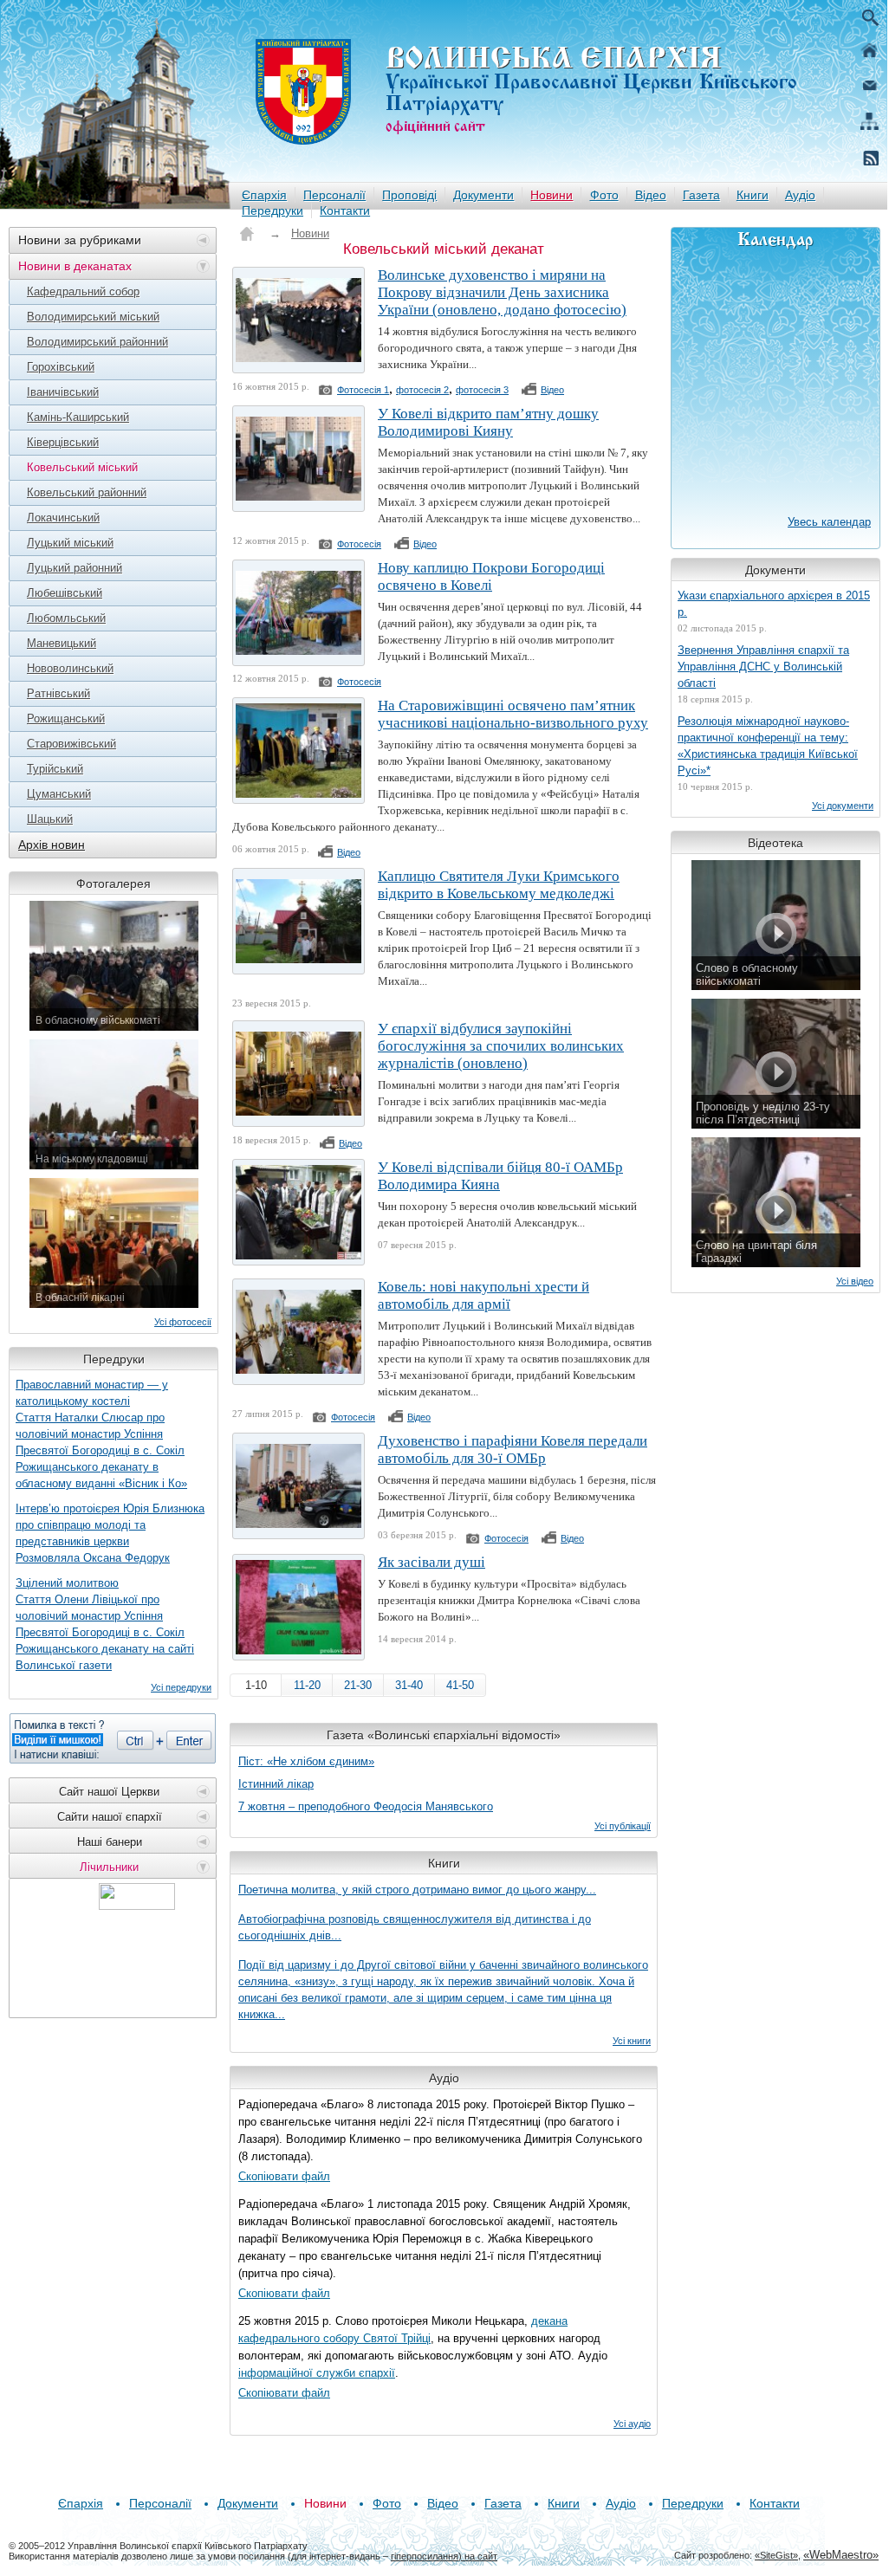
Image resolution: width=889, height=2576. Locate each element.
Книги (753, 195)
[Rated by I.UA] (137, 1905)
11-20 (307, 1685)
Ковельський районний (87, 492)
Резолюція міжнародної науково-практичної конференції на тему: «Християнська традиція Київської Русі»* (768, 746)
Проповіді (409, 195)
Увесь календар (829, 522)
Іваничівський (63, 392)
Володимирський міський (93, 317)
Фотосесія (359, 544)
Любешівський (65, 593)
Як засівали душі (432, 1562)
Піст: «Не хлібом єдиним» (306, 1761)
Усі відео (855, 1281)
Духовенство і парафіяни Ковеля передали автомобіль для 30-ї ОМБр (513, 1450)
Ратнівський (58, 693)
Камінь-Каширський (78, 417)
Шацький (50, 819)
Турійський (55, 769)
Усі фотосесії (183, 1322)
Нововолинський (70, 668)
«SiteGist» (776, 2555)
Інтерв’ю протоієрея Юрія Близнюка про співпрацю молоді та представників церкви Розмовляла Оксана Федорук (110, 1533)
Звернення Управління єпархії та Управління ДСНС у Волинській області (763, 667)
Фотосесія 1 (363, 390)
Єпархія (264, 195)
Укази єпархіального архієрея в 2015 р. (774, 604)
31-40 (409, 1685)
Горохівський (61, 367)
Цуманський (59, 794)
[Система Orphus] (113, 1738)
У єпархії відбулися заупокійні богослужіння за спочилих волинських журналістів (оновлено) (501, 1046)
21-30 (358, 1685)
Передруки (273, 210)
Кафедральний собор (83, 291)
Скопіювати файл (284, 2176)
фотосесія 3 (482, 390)
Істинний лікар (276, 1784)
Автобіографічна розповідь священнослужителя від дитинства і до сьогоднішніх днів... (415, 1927)
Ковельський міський (82, 467)
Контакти (345, 210)
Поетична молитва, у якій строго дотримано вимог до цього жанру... (417, 1890)
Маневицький (62, 643)
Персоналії (334, 195)
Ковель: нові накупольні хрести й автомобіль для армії (483, 1295)
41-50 (460, 1685)
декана (549, 2321)
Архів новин (52, 845)
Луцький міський (70, 543)
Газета (701, 195)
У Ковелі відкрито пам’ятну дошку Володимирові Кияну (488, 422)
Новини (552, 195)
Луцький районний (75, 568)
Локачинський (63, 518)
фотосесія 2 (422, 390)
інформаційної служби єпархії (317, 2373)
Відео (651, 195)
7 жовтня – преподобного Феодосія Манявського (366, 1806)
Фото (604, 195)
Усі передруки (181, 1687)
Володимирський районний (97, 342)
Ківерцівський (63, 442)
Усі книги (632, 2041)
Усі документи (843, 806)
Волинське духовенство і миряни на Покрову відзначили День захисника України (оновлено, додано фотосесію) (502, 292)
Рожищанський (66, 718)
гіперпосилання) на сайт (444, 2556)
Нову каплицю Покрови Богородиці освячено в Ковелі (491, 576)
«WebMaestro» (841, 2555)
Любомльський (66, 618)
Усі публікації (623, 1826)
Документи (483, 195)
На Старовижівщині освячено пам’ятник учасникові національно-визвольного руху (513, 714)
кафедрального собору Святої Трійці (334, 2338)
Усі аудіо (632, 2424)
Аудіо (800, 195)
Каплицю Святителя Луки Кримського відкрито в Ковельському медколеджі (499, 885)
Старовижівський (71, 744)
